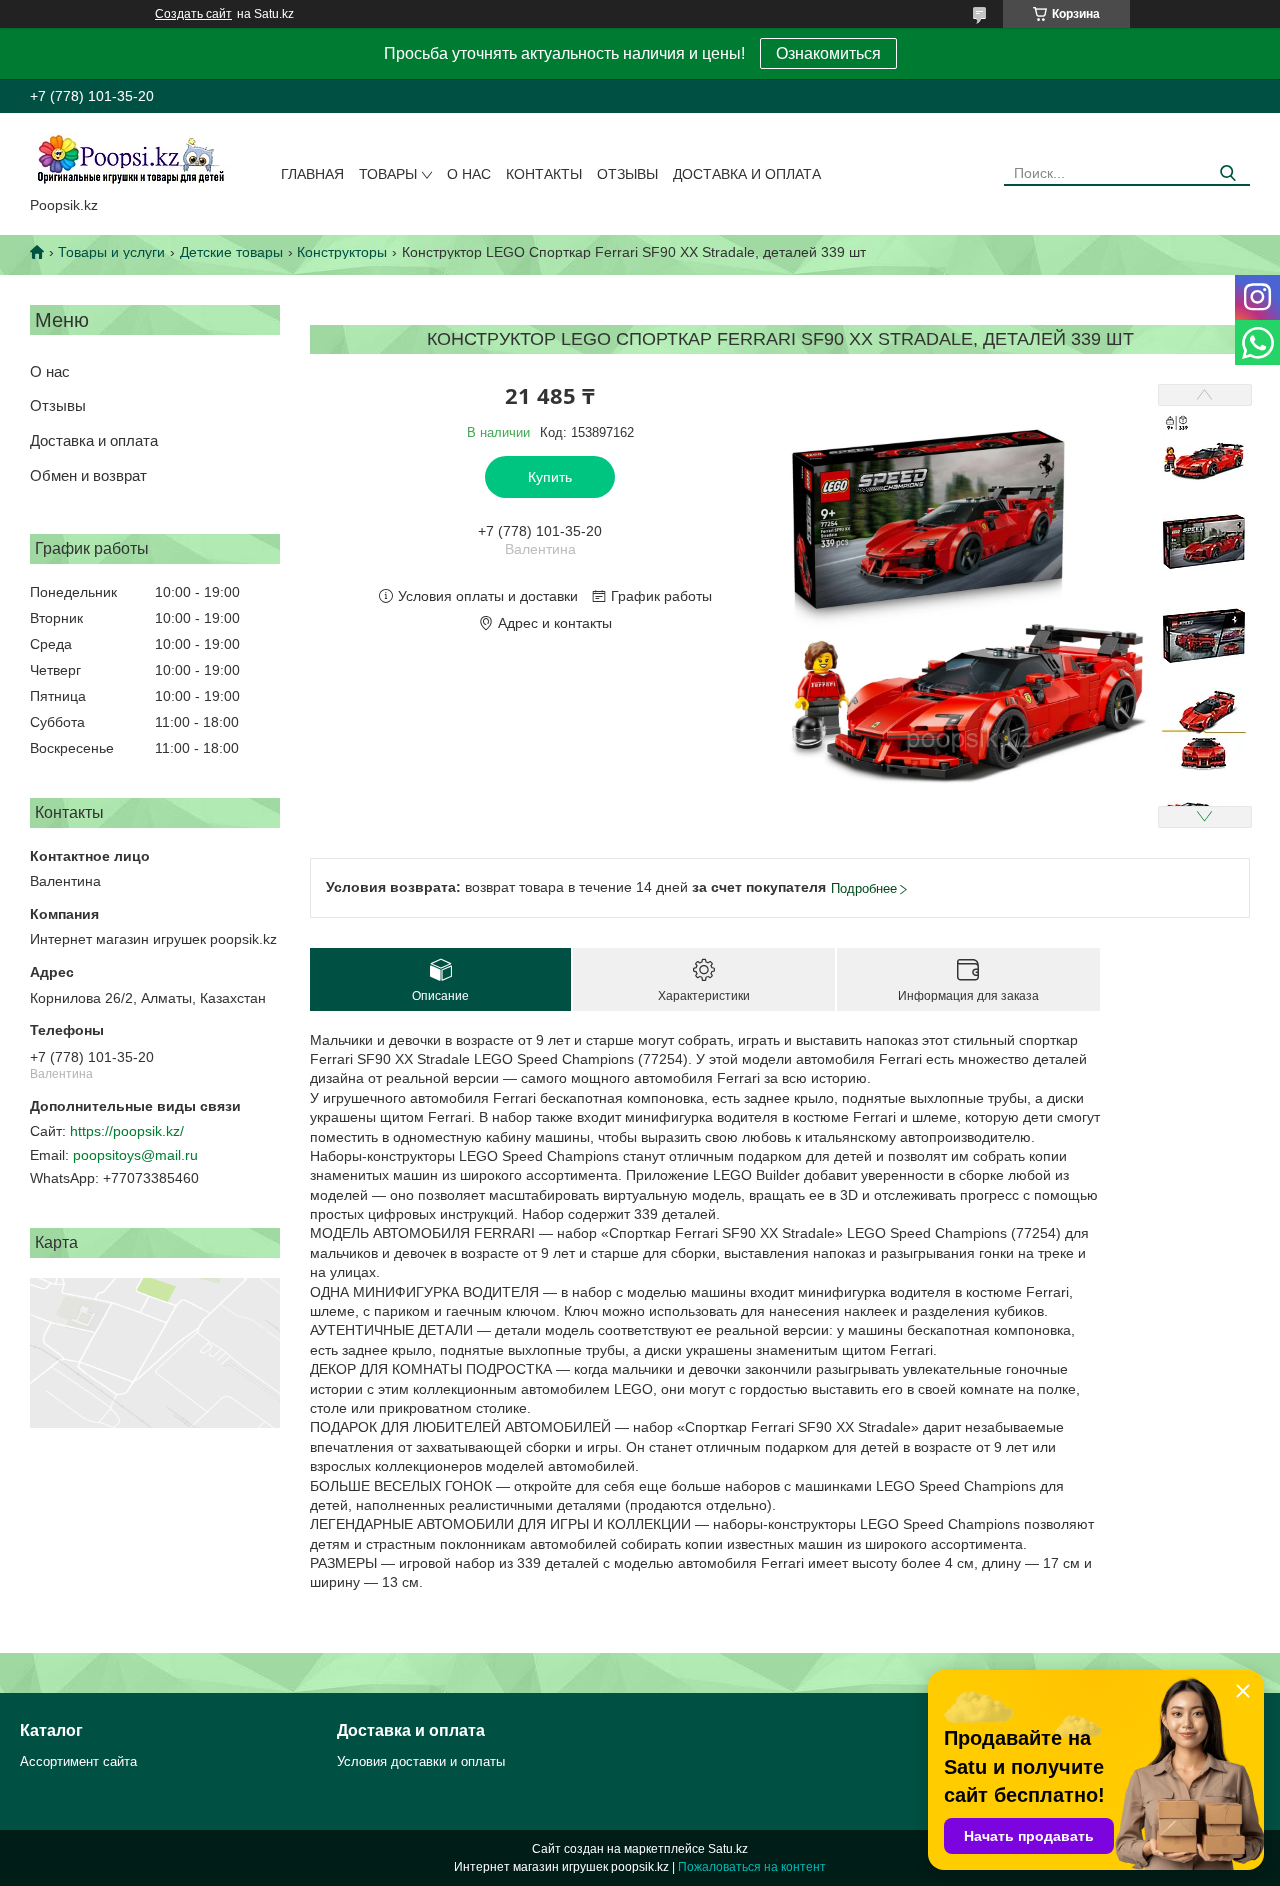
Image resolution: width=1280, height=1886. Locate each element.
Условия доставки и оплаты (421, 1761)
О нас (469, 174)
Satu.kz (728, 1849)
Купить (550, 477)
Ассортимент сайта (78, 1761)
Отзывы (627, 174)
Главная (312, 174)
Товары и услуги (111, 252)
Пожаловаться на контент (752, 1867)
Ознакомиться (828, 53)
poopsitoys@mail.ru (135, 1155)
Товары (388, 174)
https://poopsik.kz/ (127, 1131)
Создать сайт (193, 14)
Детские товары (231, 252)
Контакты (544, 174)
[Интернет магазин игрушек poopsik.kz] (130, 159)
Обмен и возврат (88, 475)
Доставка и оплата (747, 174)
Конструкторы (342, 252)
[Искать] (1227, 173)
